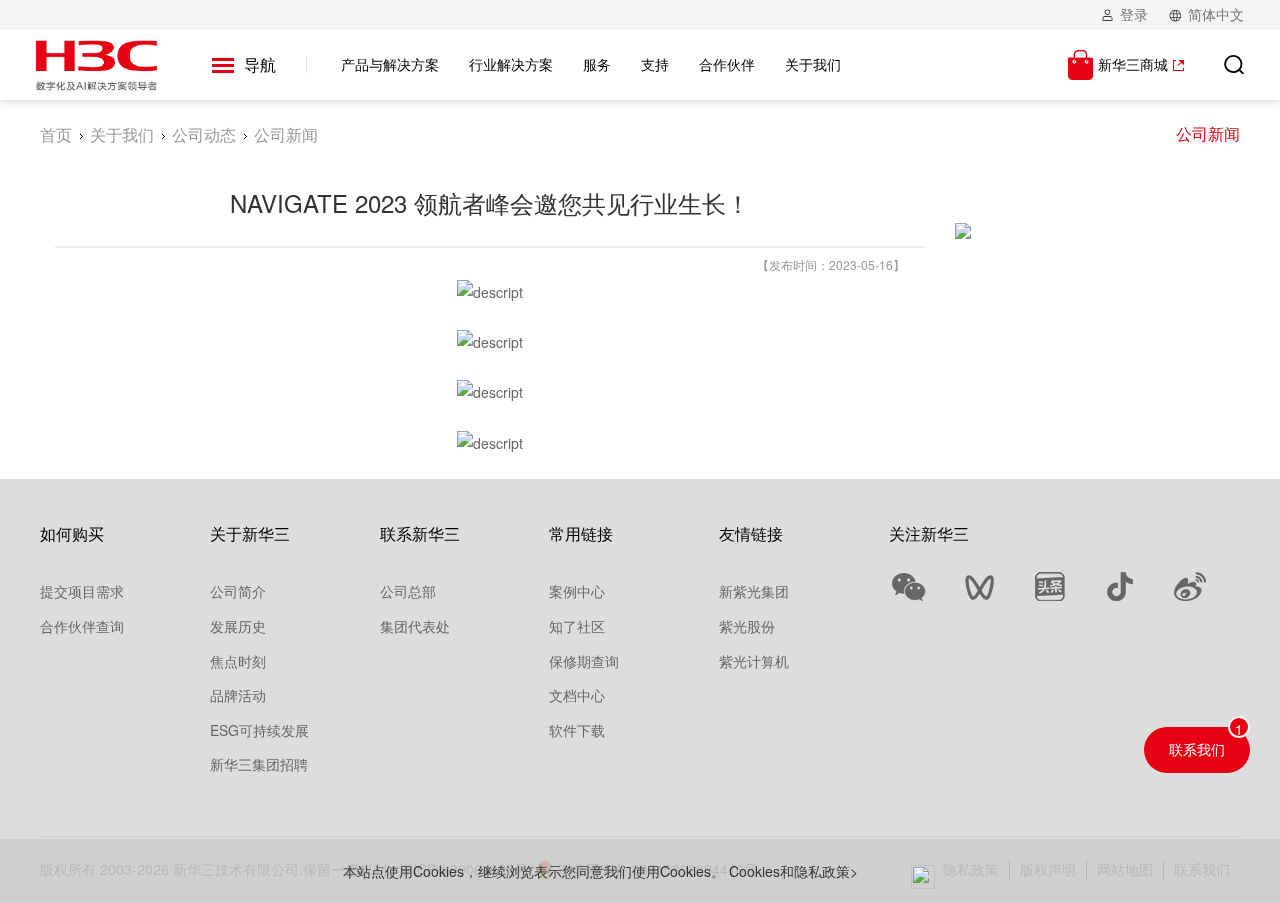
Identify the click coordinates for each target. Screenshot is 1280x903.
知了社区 (577, 626)
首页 (56, 134)
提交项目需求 (82, 591)
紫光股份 (747, 626)
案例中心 (577, 591)
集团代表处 (415, 626)
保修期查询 (584, 661)
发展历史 (238, 626)
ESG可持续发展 (259, 730)
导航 (260, 64)
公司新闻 (1208, 133)
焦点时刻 (238, 661)
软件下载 (577, 730)
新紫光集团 (754, 591)
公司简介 (238, 591)
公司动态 (204, 134)
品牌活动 (238, 695)
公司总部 (408, 591)
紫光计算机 (754, 661)
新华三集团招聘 (259, 764)
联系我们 (1197, 749)
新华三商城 (1133, 64)
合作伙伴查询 (82, 626)
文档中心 (577, 695)
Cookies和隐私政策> (793, 871)
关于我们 (122, 134)
